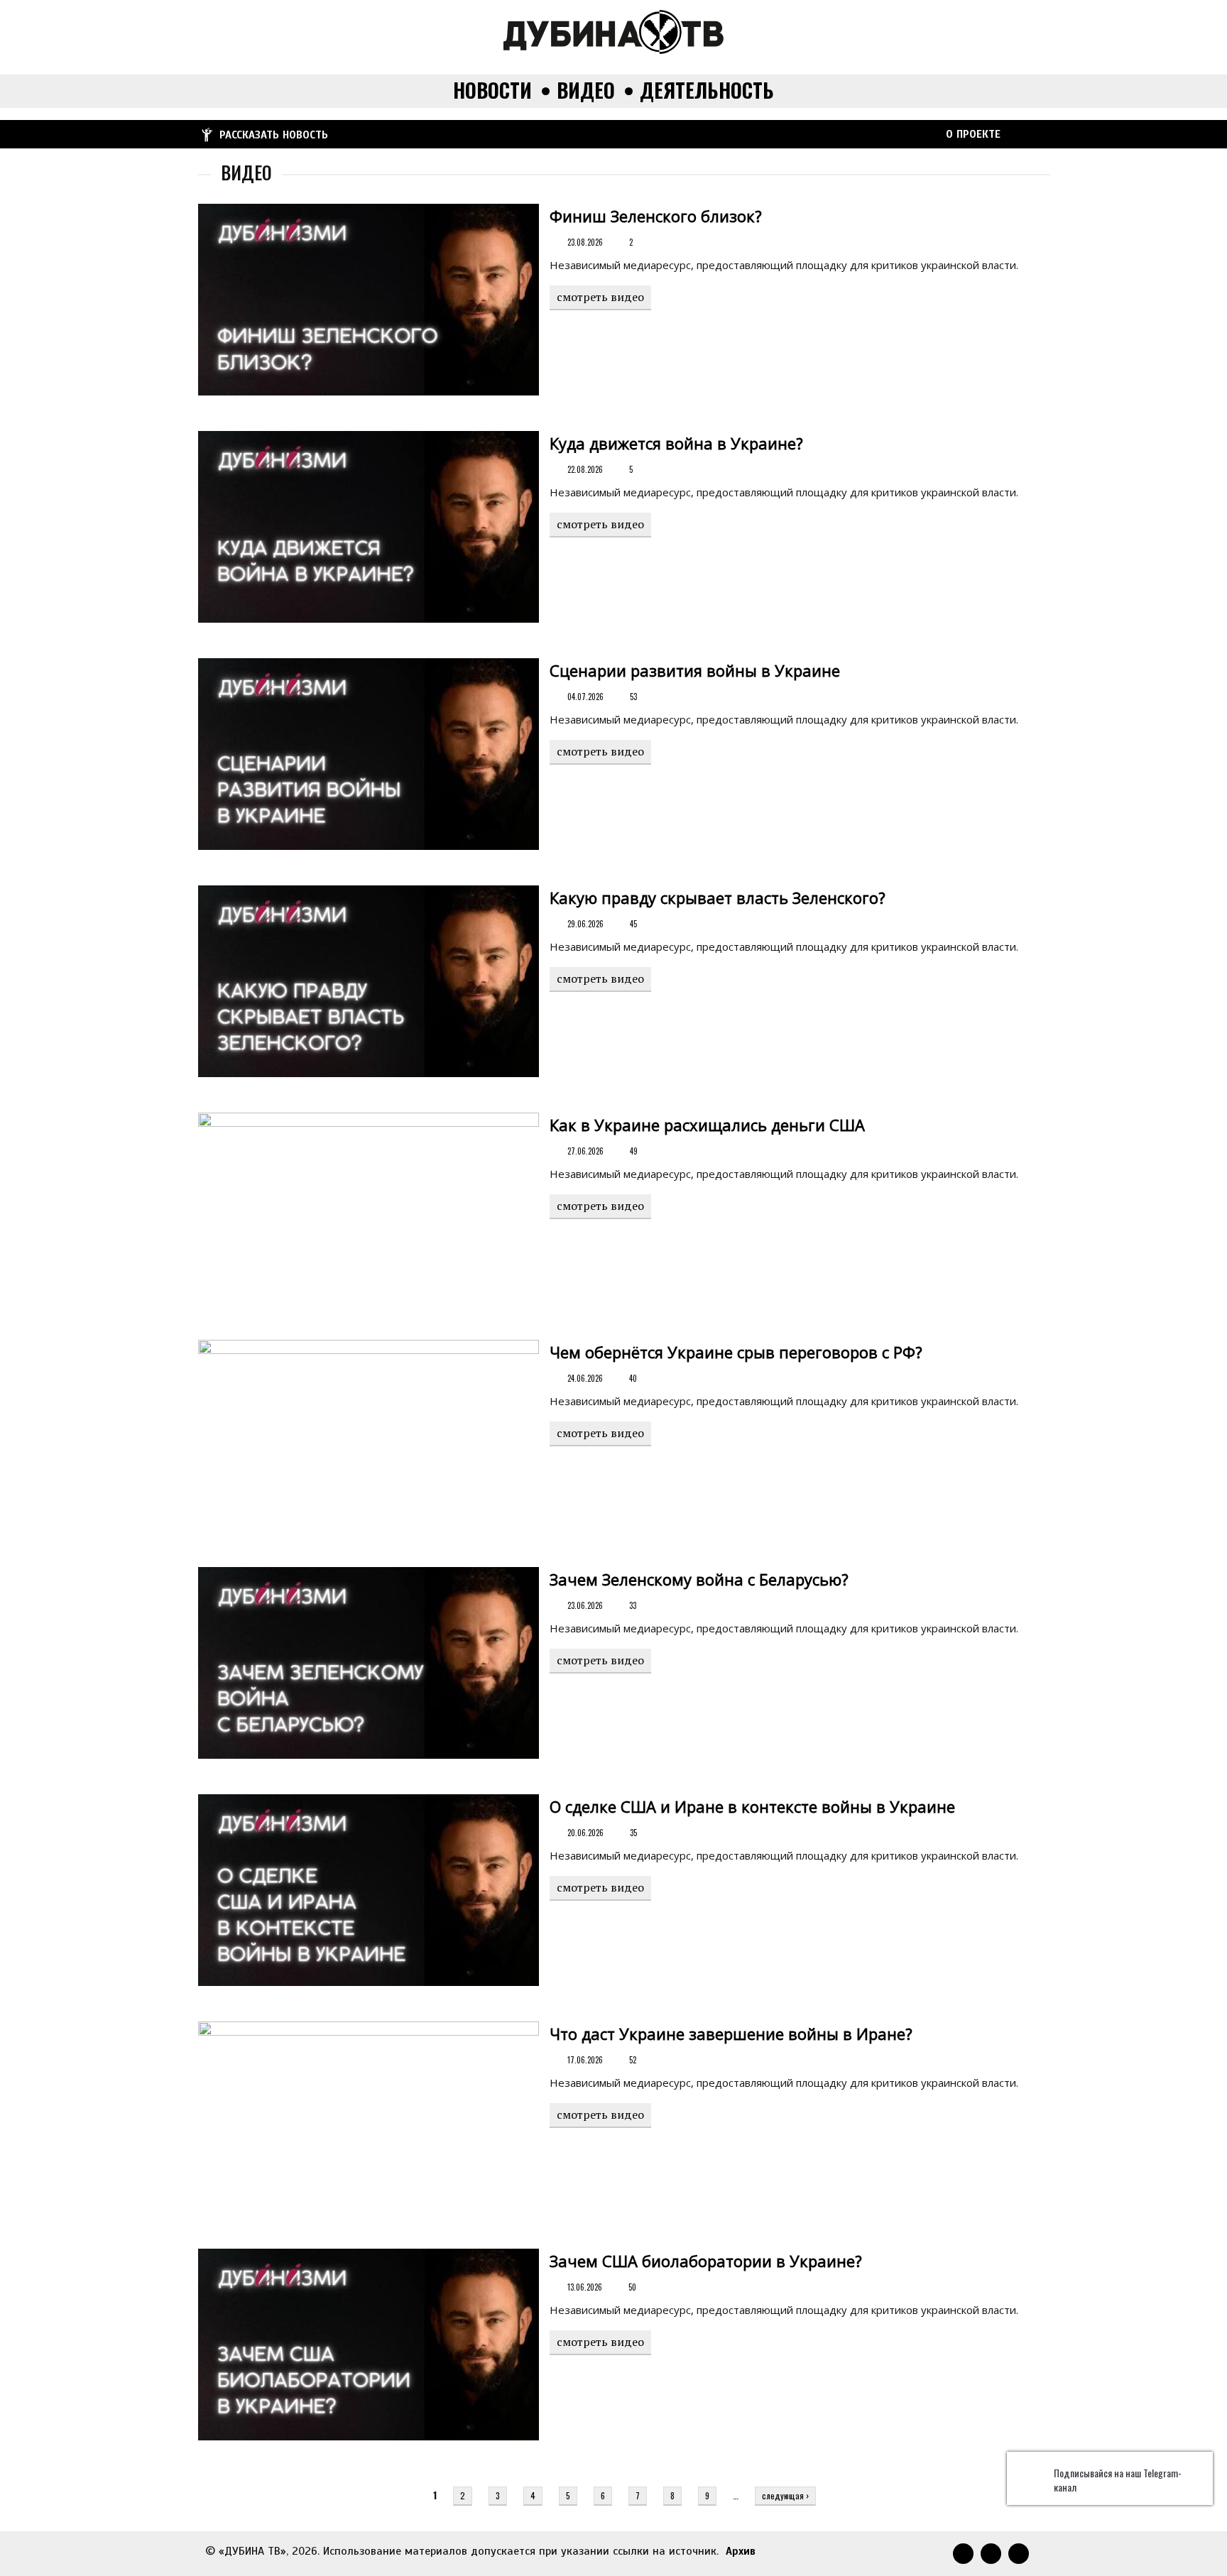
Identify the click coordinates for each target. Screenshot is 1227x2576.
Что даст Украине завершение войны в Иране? (731, 2034)
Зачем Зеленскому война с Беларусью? (699, 1579)
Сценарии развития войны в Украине (695, 670)
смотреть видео (600, 297)
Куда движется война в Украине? (676, 443)
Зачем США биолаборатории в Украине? (706, 2261)
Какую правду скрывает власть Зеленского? (718, 897)
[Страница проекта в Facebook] (927, 133)
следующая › (785, 2495)
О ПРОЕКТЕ (973, 134)
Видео (586, 91)
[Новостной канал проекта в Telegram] (878, 133)
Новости (492, 91)
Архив (741, 2551)
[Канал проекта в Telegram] (902, 133)
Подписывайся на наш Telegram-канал (1118, 2480)
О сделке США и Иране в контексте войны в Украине (752, 1806)
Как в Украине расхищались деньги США (707, 1125)
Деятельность (707, 91)
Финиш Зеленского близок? (656, 216)
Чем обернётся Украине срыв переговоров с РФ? (736, 1352)
